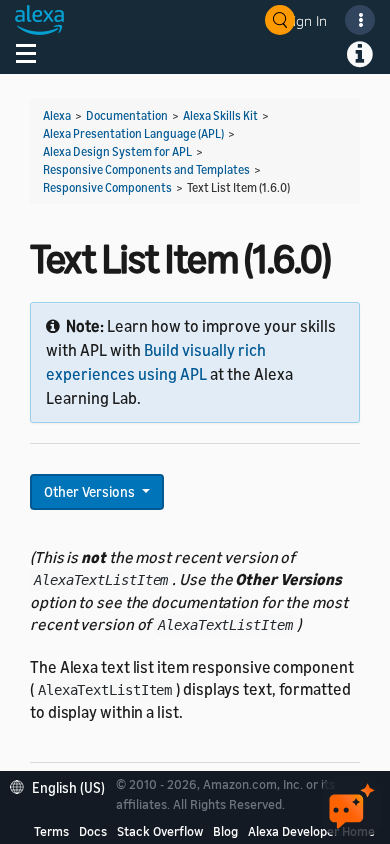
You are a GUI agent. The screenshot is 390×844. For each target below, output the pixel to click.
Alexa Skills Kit (220, 115)
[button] (62, 785)
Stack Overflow (160, 831)
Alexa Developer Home (311, 831)
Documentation (127, 115)
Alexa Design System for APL (117, 151)
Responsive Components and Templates (146, 169)
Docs (93, 831)
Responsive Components (107, 187)
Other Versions (91, 491)
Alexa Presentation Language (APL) (133, 133)
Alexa (57, 115)
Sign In (306, 20)
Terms (51, 831)
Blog (225, 831)
